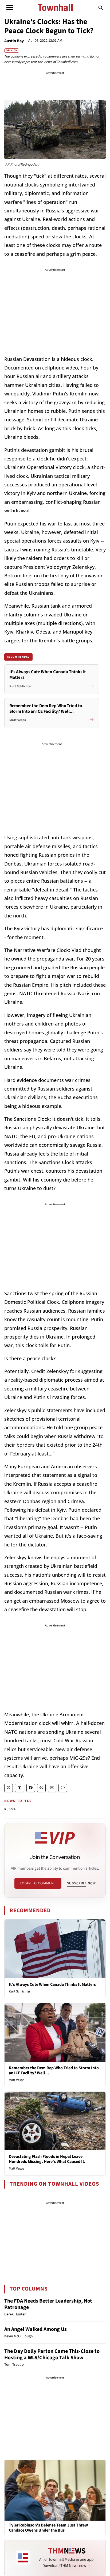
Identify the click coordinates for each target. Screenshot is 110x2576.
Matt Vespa (17, 2080)
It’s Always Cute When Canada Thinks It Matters (52, 1984)
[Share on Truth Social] (20, 1788)
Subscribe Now (81, 1883)
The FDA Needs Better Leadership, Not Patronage (48, 2304)
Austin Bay (14, 41)
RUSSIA (10, 1809)
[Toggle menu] (10, 7)
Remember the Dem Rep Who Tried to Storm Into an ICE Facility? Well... (54, 2070)
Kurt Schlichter (20, 1991)
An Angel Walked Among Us (36, 2329)
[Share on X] (9, 1788)
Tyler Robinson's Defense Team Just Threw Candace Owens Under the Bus (48, 2528)
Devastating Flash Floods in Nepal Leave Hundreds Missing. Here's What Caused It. (47, 2159)
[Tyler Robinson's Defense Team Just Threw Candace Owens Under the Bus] (55, 2490)
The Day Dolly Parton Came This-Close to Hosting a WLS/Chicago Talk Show (52, 2354)
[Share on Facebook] (31, 1788)
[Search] (101, 7)
